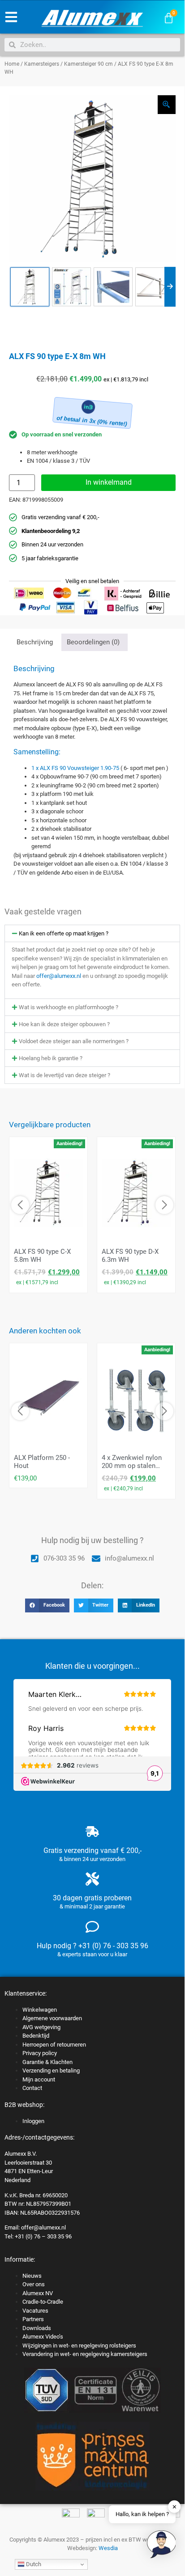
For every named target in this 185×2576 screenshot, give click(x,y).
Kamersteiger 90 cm (88, 64)
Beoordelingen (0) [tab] (93, 642)
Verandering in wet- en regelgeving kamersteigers (85, 2354)
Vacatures (35, 2311)
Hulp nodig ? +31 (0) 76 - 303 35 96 (92, 1946)
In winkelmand (109, 482)
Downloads (37, 2328)
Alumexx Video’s (43, 2337)
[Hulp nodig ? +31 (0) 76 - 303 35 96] (92, 1927)
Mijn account (39, 2079)
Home (12, 64)
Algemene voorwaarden (52, 2018)
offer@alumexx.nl (59, 976)
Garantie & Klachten (47, 2062)
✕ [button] (174, 2506)
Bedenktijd (36, 2036)
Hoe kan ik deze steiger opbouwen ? (64, 1024)
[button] (92, 933)
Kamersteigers (42, 64)
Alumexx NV (38, 2293)
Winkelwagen (40, 2010)
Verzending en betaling (51, 2071)
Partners (33, 2319)
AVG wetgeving (41, 2027)
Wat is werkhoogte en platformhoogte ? (69, 1007)
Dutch (33, 2564)
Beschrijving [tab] (35, 642)
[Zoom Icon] (167, 105)
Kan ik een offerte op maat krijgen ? (64, 933)
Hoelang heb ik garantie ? (51, 1058)
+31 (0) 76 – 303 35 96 (43, 2236)
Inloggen (33, 2121)
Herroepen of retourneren (54, 2045)
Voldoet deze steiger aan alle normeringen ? (74, 1041)
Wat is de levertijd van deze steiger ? (65, 1075)
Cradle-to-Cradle (43, 2302)
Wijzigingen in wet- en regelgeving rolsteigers (79, 2345)
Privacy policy (40, 2053)
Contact (32, 2088)
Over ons (34, 2284)
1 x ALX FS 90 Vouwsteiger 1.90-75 (75, 768)
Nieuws (32, 2276)
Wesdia (108, 2548)
